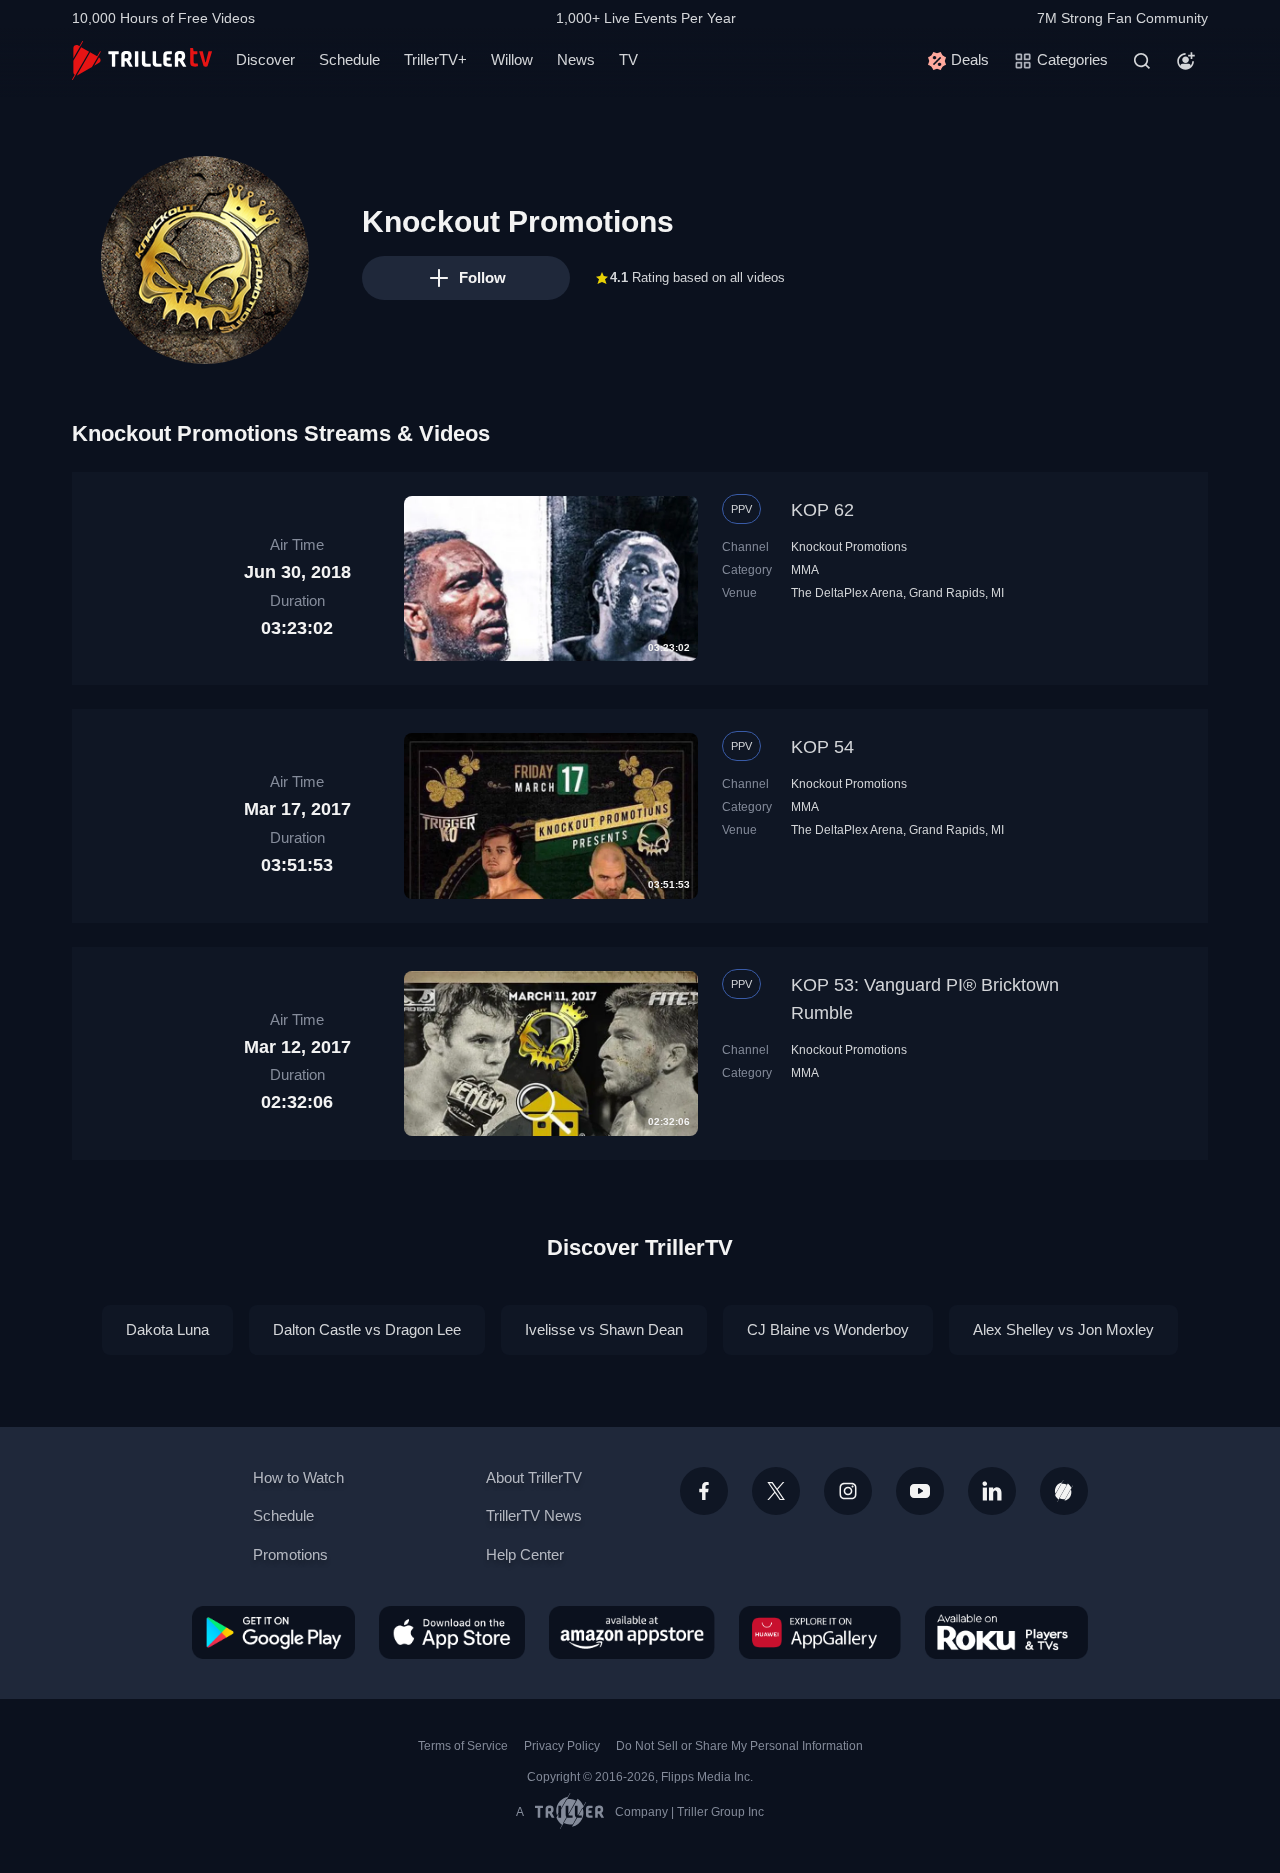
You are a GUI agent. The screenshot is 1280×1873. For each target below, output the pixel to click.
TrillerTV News (534, 1515)
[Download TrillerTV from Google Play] (273, 1632)
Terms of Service (463, 1746)
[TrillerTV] (142, 60)
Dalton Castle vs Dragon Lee (367, 1329)
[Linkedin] (992, 1491)
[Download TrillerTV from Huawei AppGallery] (820, 1632)
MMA (805, 570)
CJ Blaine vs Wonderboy (828, 1329)
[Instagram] (848, 1491)
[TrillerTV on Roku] (1006, 1632)
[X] (776, 1491)
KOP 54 (822, 747)
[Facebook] (704, 1491)
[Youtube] (920, 1491)
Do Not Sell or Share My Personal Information (739, 1746)
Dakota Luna (167, 1329)
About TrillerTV (534, 1477)
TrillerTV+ (435, 59)
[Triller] (1064, 1491)
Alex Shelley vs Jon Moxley (1063, 1329)
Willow (512, 59)
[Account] (1186, 61)
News (576, 59)
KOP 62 (822, 510)
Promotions (290, 1554)
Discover (265, 59)
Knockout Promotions (849, 547)
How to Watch (298, 1477)
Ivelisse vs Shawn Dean (604, 1329)
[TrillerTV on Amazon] (632, 1632)
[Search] (1142, 61)
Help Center (525, 1554)
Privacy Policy (562, 1746)
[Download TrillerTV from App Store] (452, 1632)
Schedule (349, 59)
